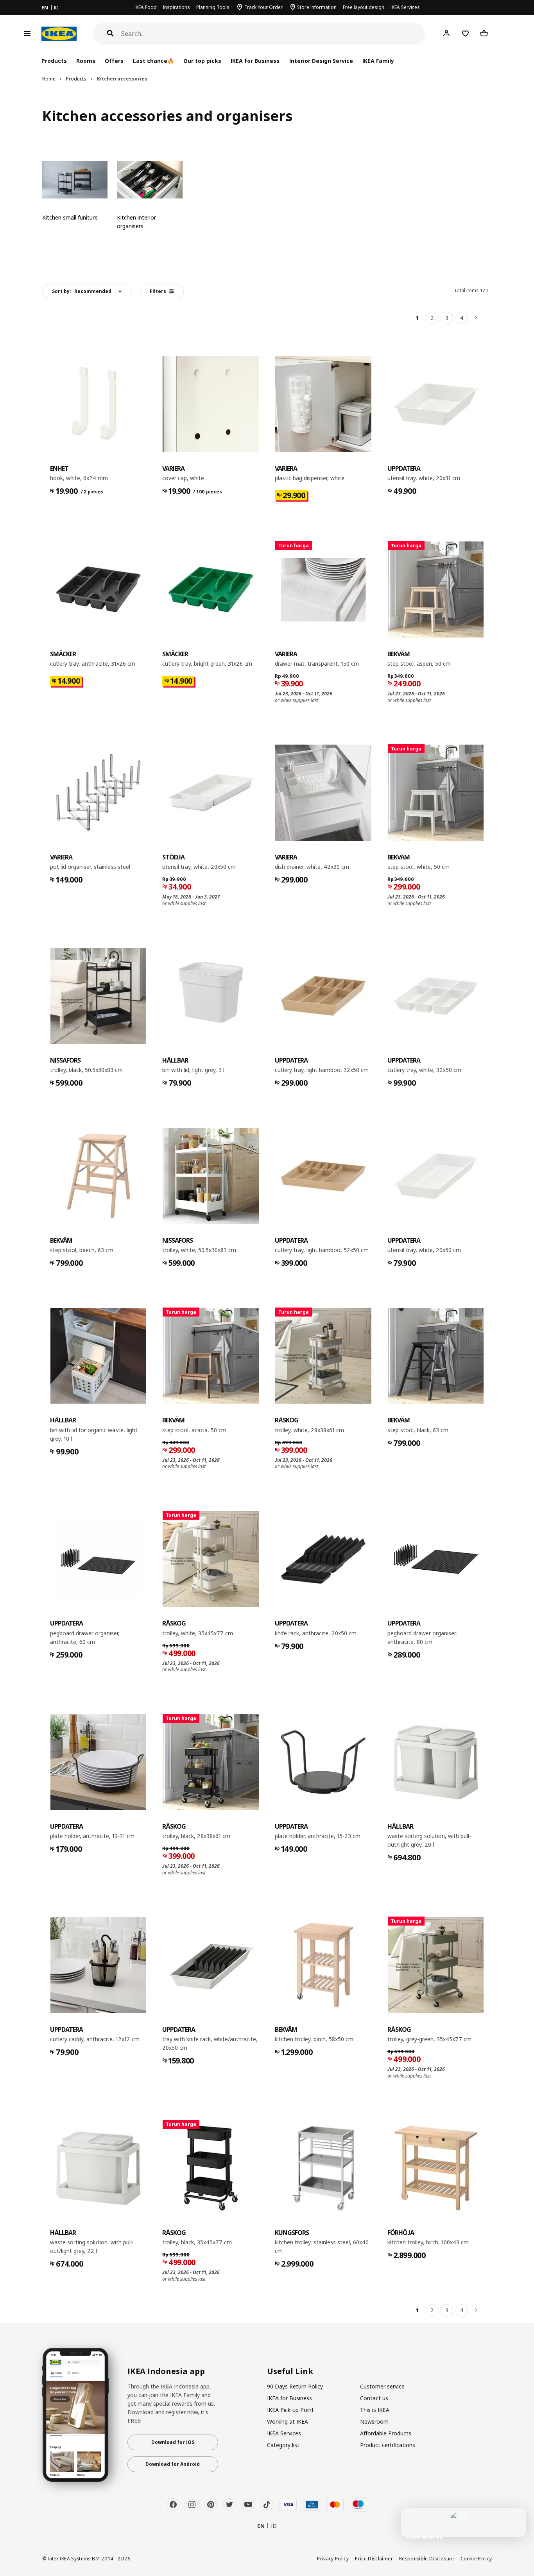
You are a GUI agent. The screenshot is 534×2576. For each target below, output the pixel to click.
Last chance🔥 (153, 61)
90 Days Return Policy (295, 2386)
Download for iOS (173, 2442)
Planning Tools (213, 7)
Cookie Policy (476, 2558)
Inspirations (177, 7)
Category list (283, 2445)
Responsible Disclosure (427, 2558)
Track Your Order (263, 7)
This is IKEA (375, 2410)
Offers (114, 61)
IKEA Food (146, 7)
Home (49, 79)
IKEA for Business (255, 61)
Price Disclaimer (374, 2558)
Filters (158, 291)
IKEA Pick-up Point (290, 2410)
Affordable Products (386, 2433)
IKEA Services (405, 7)
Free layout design (364, 7)
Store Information (317, 7)
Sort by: (82, 291)
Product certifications (388, 2445)
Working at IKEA (288, 2421)
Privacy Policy (333, 2558)
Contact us (374, 2398)
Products (76, 79)
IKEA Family (378, 61)
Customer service (382, 2386)
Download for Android (173, 2464)
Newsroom (374, 2421)
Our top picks (202, 61)
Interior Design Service (321, 61)
